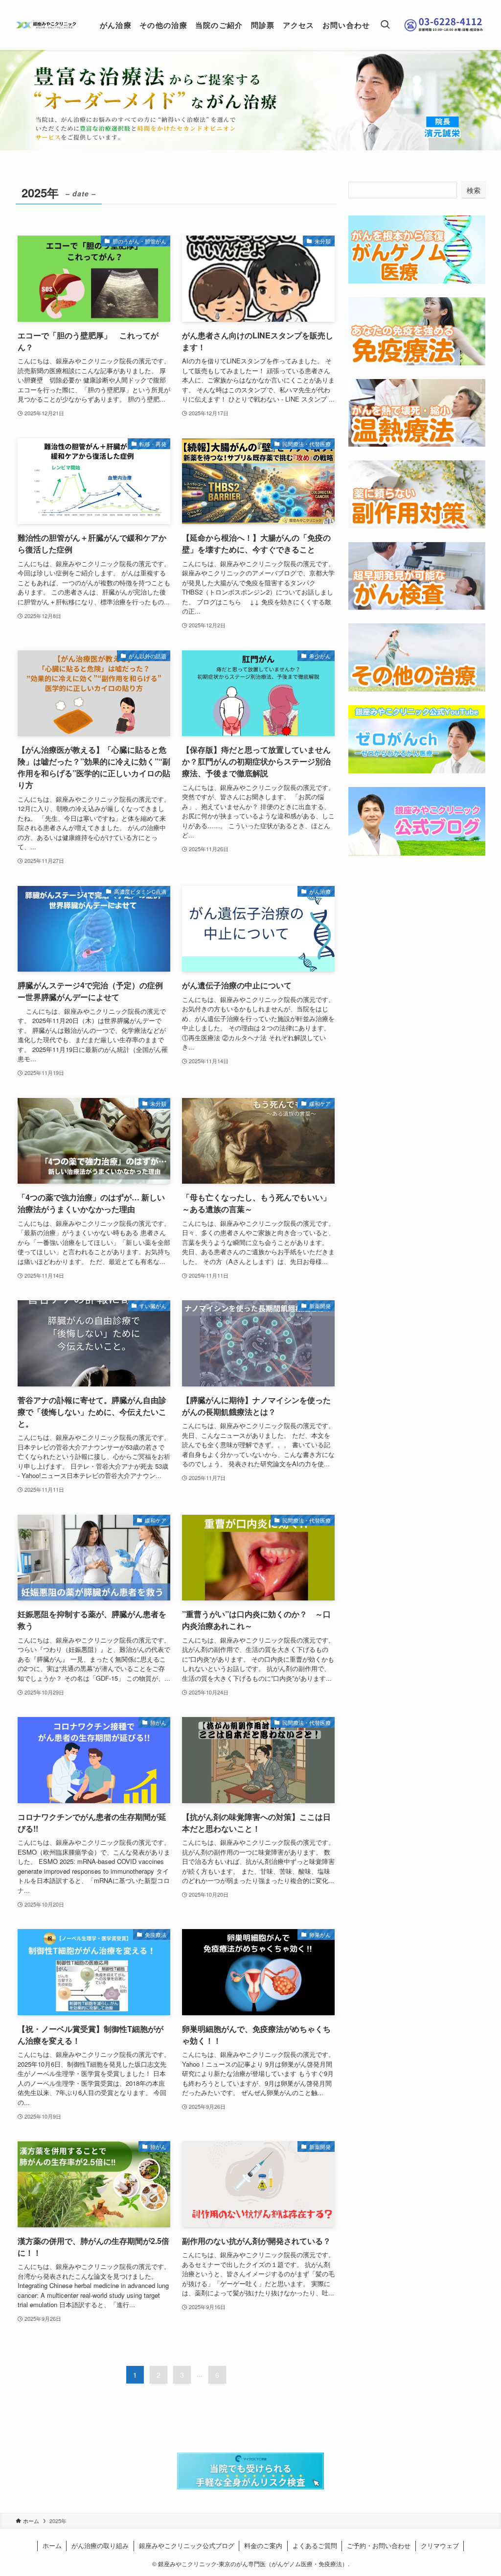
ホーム (52, 2545)
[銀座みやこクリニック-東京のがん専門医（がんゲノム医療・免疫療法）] (46, 25)
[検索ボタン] (385, 25)
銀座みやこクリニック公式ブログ (187, 2545)
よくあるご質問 (315, 2545)
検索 (474, 190)
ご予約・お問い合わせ (379, 2545)
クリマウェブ (440, 2545)
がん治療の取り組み (100, 2545)
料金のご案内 (263, 2545)
